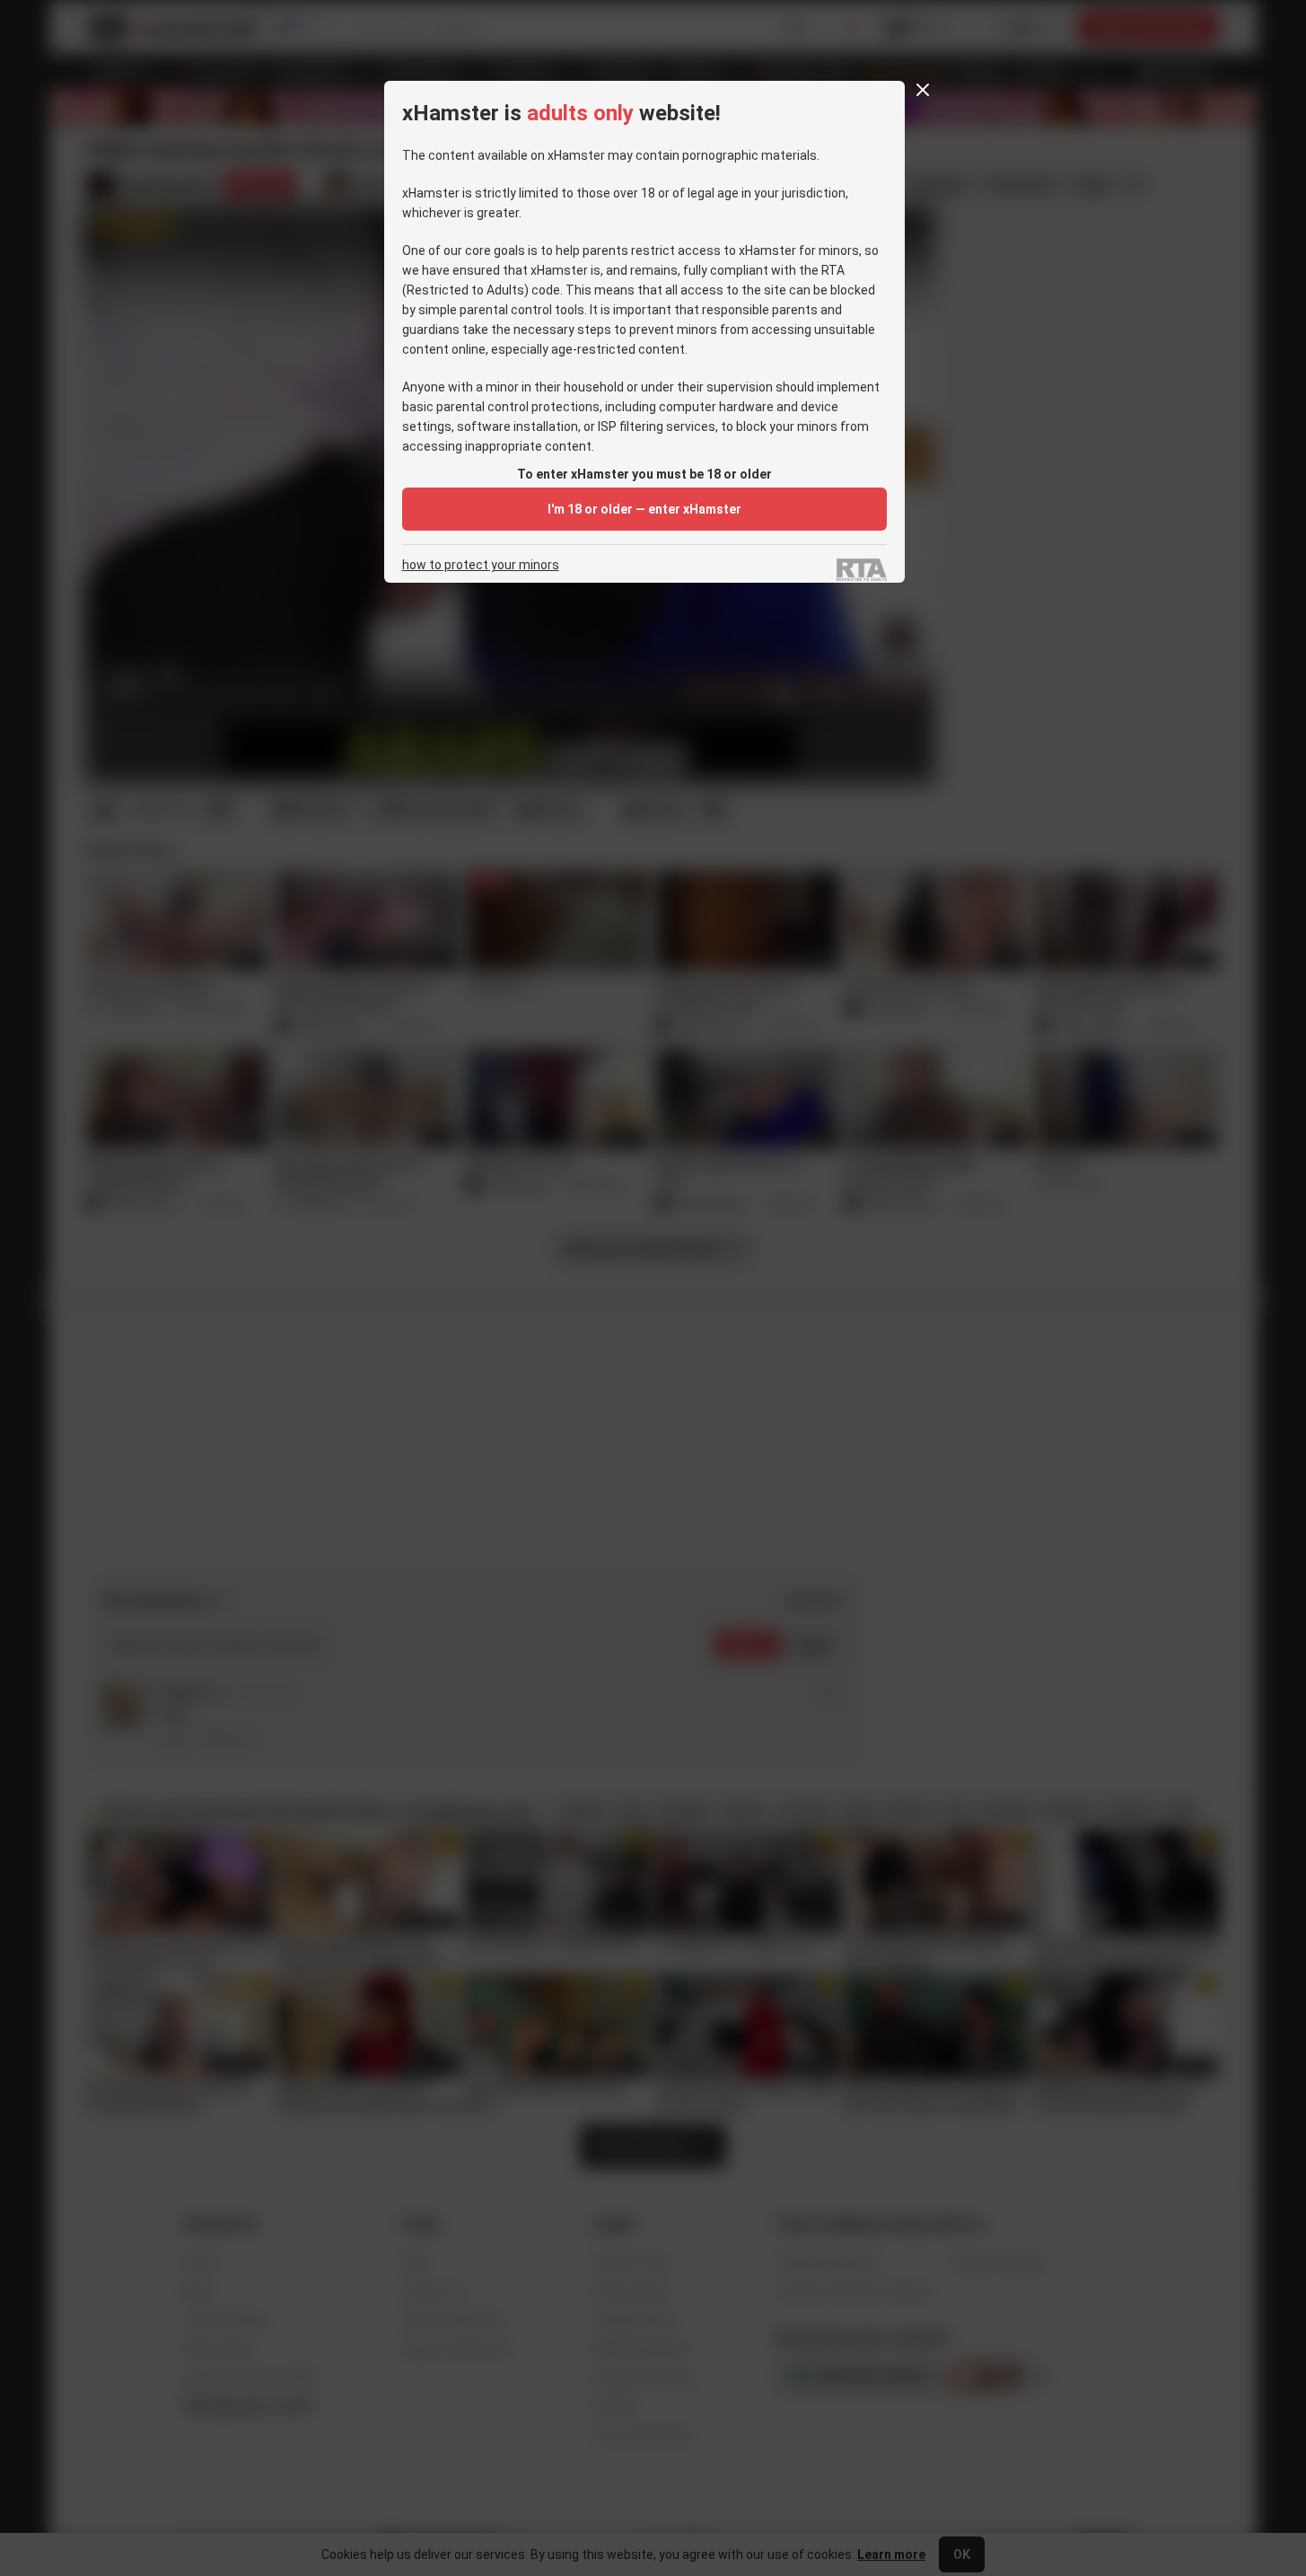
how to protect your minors (481, 565)
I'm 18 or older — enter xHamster (644, 509)
